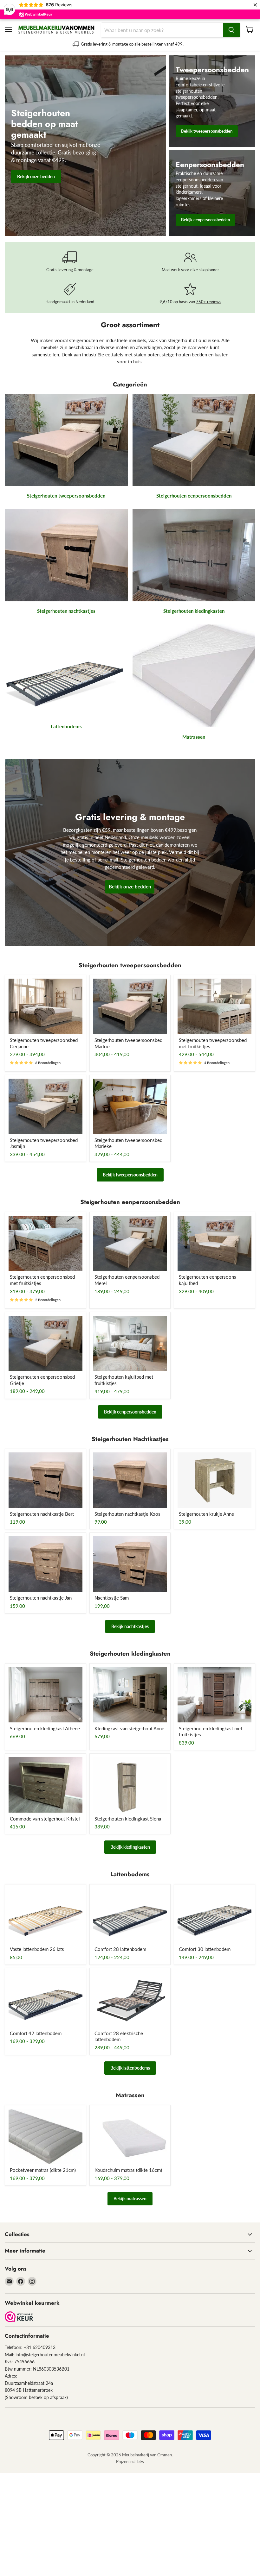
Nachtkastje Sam (112, 1598)
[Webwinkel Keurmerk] (19, 2317)
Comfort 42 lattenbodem (36, 2033)
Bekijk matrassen (130, 2199)
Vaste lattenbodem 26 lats (37, 1949)
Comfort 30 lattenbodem (205, 1949)
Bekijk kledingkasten (130, 1847)
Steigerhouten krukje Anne (206, 1514)
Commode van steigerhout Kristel (45, 1819)
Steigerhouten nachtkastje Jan (41, 1598)
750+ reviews (209, 302)
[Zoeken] (231, 30)
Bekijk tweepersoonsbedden (130, 1175)
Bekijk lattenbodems (130, 2068)
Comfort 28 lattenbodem (120, 1949)
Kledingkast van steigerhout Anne (129, 1728)
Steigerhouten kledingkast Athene (45, 1728)
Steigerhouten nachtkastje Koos (127, 1514)
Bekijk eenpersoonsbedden (130, 1412)
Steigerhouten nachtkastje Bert (42, 1514)
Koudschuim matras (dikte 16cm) (128, 2170)
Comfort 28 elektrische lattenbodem (119, 2036)
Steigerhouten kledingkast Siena (128, 1819)
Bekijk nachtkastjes (130, 1626)
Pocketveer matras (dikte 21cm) (43, 2170)
